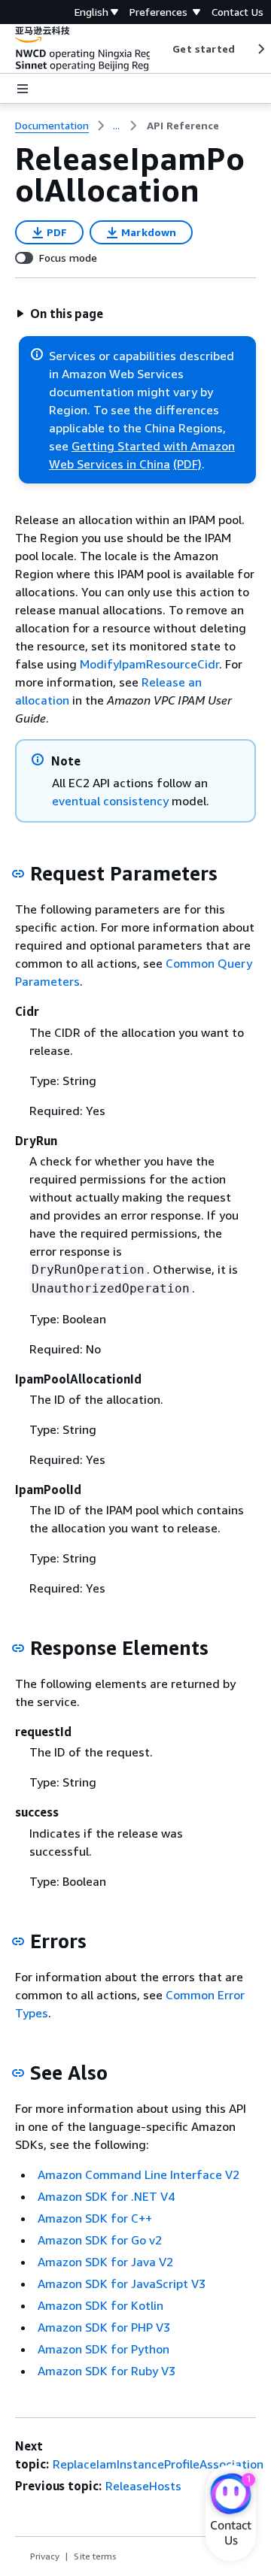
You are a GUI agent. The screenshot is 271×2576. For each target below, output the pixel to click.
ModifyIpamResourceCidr (149, 664)
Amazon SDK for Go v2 (100, 2240)
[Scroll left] (161, 49)
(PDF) (187, 464)
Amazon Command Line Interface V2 (139, 2174)
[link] (183, 126)
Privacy (45, 2556)
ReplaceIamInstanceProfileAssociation (158, 2464)
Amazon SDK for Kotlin (100, 2305)
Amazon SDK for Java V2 (105, 2262)
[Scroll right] (260, 49)
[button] (59, 314)
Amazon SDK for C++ (95, 2218)
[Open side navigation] (23, 89)
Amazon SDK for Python (104, 2349)
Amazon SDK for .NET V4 (106, 2196)
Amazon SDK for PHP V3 (104, 2327)
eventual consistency (110, 801)
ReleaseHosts (143, 2486)
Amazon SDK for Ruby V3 (107, 2371)
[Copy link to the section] (18, 874)
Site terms (95, 2556)
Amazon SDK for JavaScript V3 (122, 2284)
